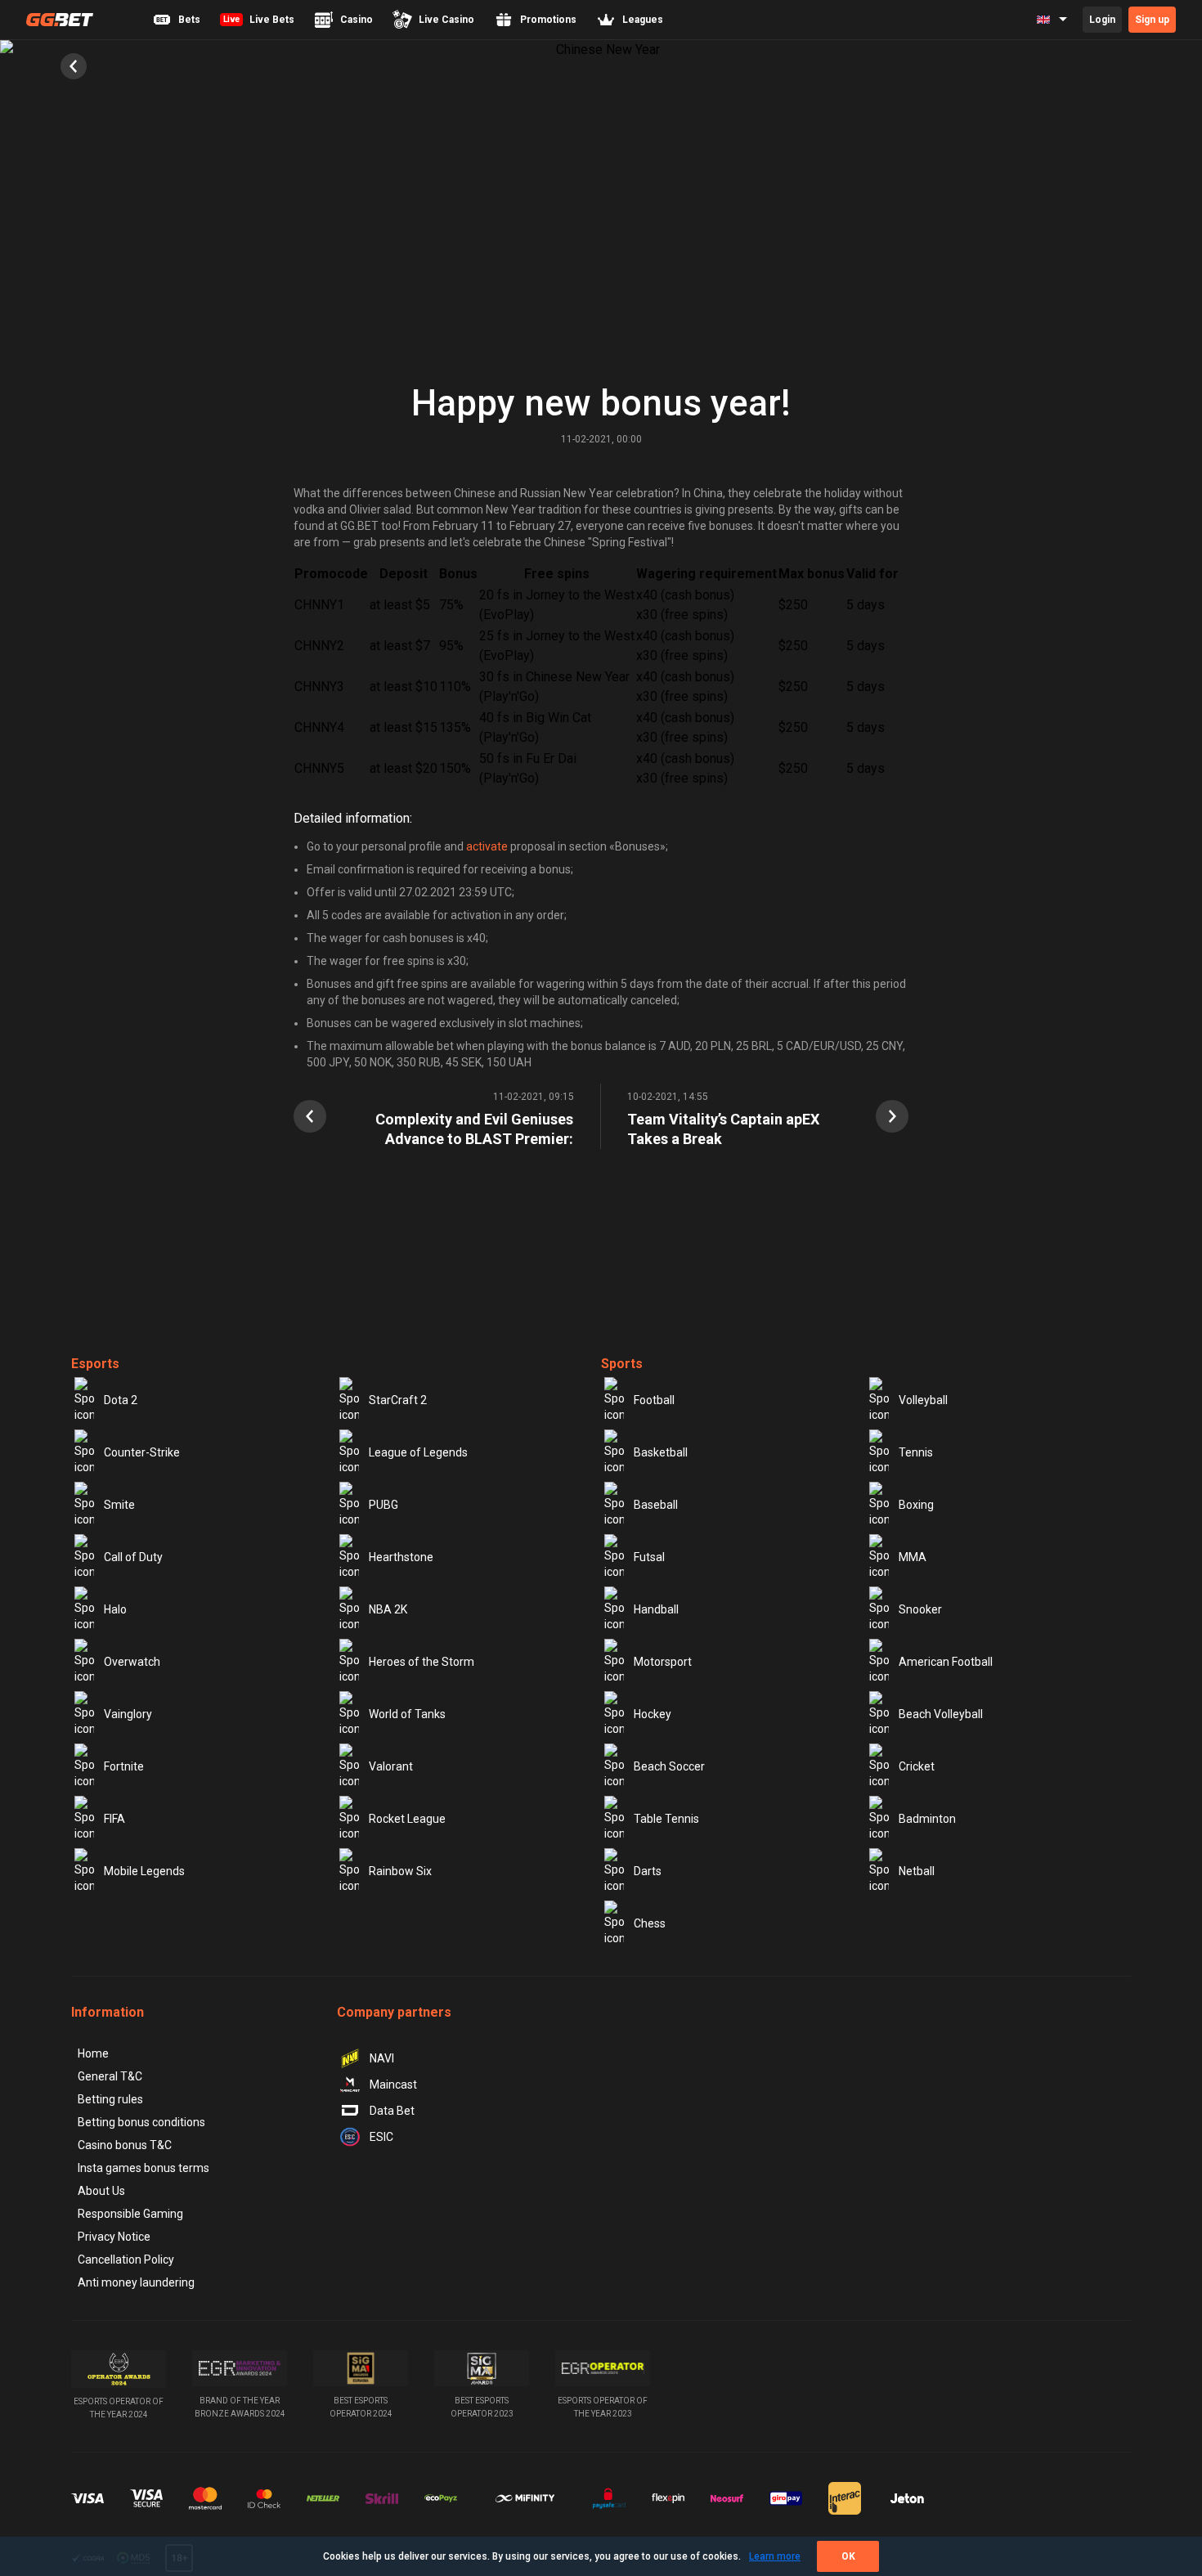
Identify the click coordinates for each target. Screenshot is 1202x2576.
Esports (95, 1364)
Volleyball (923, 1400)
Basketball (661, 1452)
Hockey (653, 1714)
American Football (946, 1662)
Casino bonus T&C (125, 2145)
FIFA (114, 1819)
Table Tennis (666, 1819)
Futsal (649, 1557)
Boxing (916, 1505)
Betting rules (110, 2099)
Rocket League (407, 1819)
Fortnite (124, 1766)
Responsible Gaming (130, 2214)
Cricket (917, 1766)
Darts (648, 1871)
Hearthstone (401, 1557)
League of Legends (418, 1452)
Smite (119, 1505)
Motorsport (663, 1662)
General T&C (110, 2076)
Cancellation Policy (126, 2260)
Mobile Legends (144, 1871)
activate (487, 846)
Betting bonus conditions (141, 2122)
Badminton (927, 1819)
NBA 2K (388, 1609)
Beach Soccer (669, 1766)
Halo (115, 1609)
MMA (913, 1557)
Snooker (920, 1609)
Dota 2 (121, 1400)
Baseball (656, 1505)
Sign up (1152, 20)
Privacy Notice (114, 2237)
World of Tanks (407, 1714)
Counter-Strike (142, 1452)
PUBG (383, 1505)
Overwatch (132, 1662)
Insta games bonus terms (144, 2168)
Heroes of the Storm (422, 1662)
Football (654, 1400)
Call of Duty (133, 1557)
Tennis (916, 1452)
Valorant (391, 1766)
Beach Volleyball (941, 1714)
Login (1102, 20)
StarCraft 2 (398, 1400)
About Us (101, 2191)
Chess (650, 1923)
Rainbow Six (400, 1871)
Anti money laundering (136, 2282)
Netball (917, 1871)
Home (93, 2053)
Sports (622, 1364)
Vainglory (128, 1714)
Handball (656, 1609)
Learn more (775, 2556)
